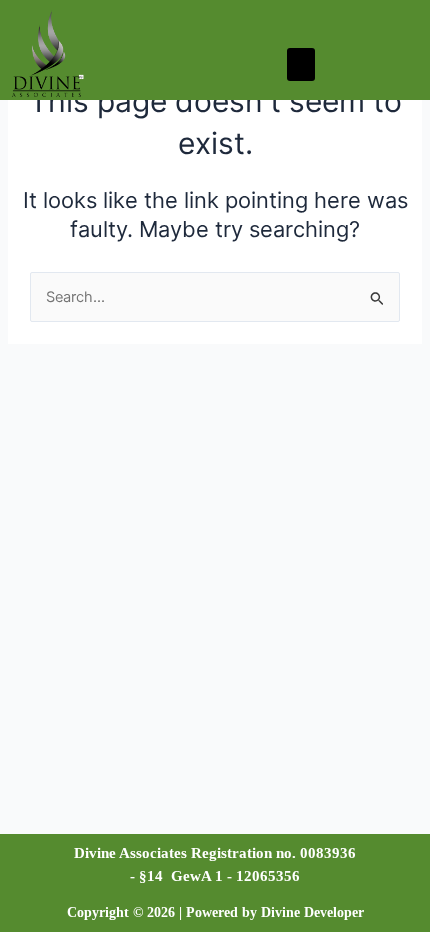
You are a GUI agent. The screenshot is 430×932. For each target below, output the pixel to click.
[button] (301, 64)
